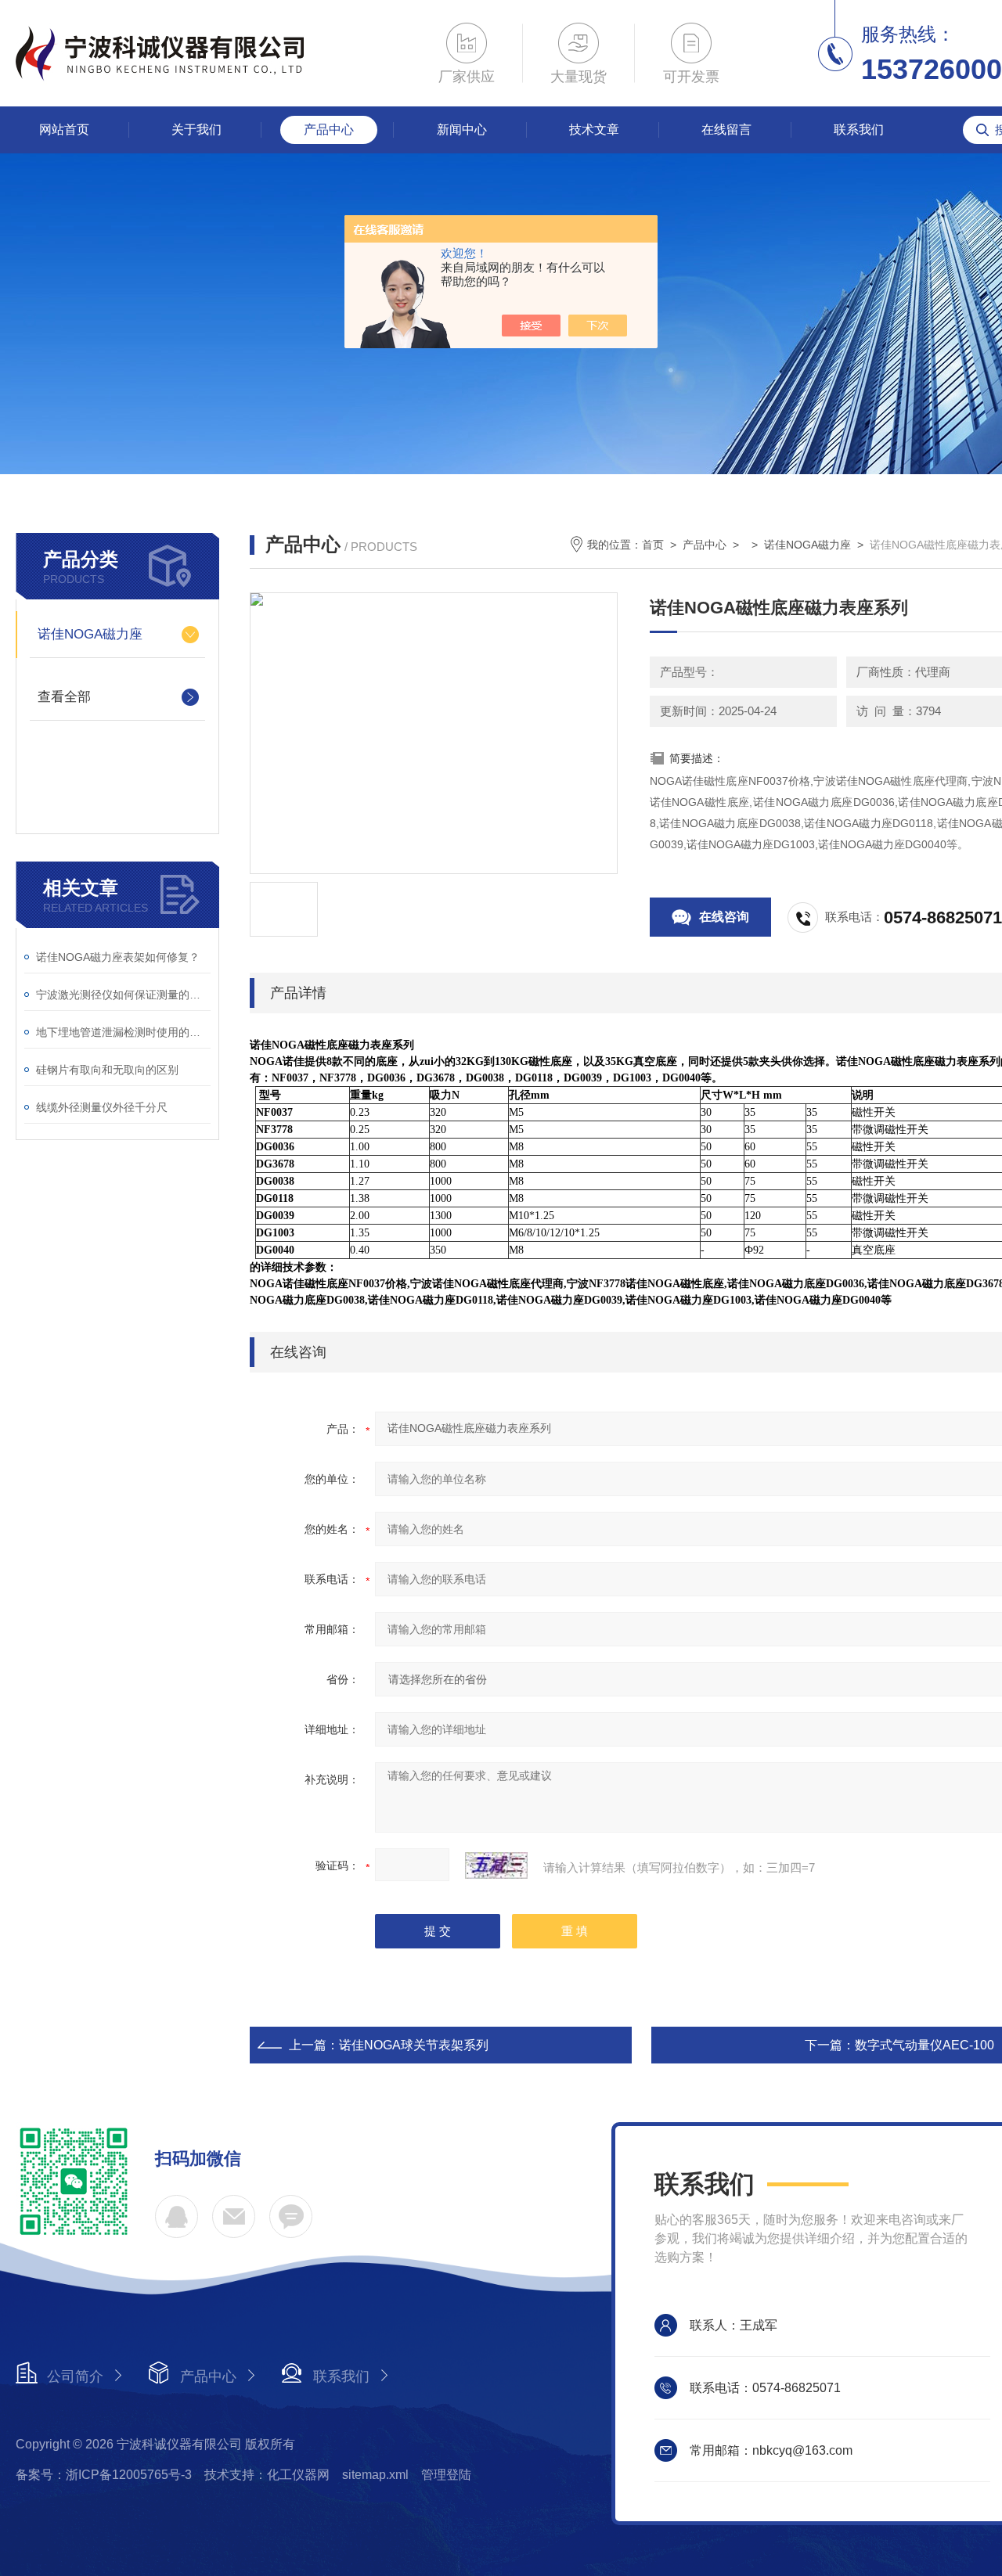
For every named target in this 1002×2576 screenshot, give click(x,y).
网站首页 (64, 130)
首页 (653, 545)
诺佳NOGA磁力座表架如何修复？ (118, 957)
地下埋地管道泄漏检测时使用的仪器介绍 (123, 1032)
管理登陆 (446, 2475)
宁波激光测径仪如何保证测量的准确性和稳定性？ (123, 995)
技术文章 (594, 130)
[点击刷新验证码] (496, 1865)
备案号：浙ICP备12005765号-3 (104, 2475)
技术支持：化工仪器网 (267, 2475)
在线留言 (726, 130)
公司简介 (75, 2376)
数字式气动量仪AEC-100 (925, 2045)
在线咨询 (724, 917)
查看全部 (64, 697)
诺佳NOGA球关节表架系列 (414, 2045)
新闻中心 (462, 130)
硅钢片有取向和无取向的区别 (107, 1070)
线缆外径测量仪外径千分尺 (102, 1107)
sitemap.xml (375, 2475)
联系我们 (859, 130)
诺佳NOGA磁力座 (90, 634)
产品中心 (329, 130)
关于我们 (196, 130)
